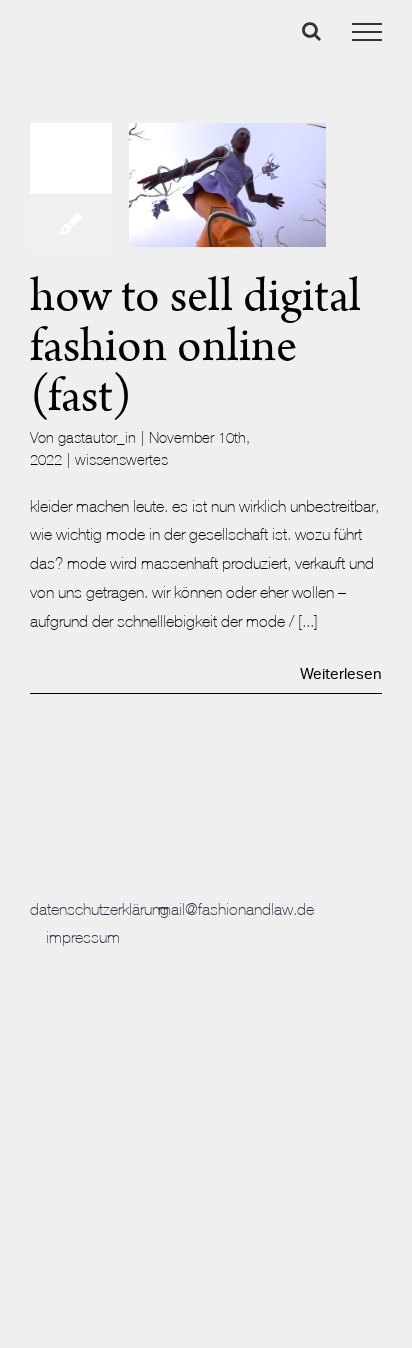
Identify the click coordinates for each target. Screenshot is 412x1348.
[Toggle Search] (311, 31)
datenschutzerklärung (99, 909)
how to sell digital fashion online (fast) (195, 346)
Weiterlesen (341, 674)
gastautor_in (97, 437)
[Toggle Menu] (367, 32)
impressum (83, 937)
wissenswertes (121, 459)
